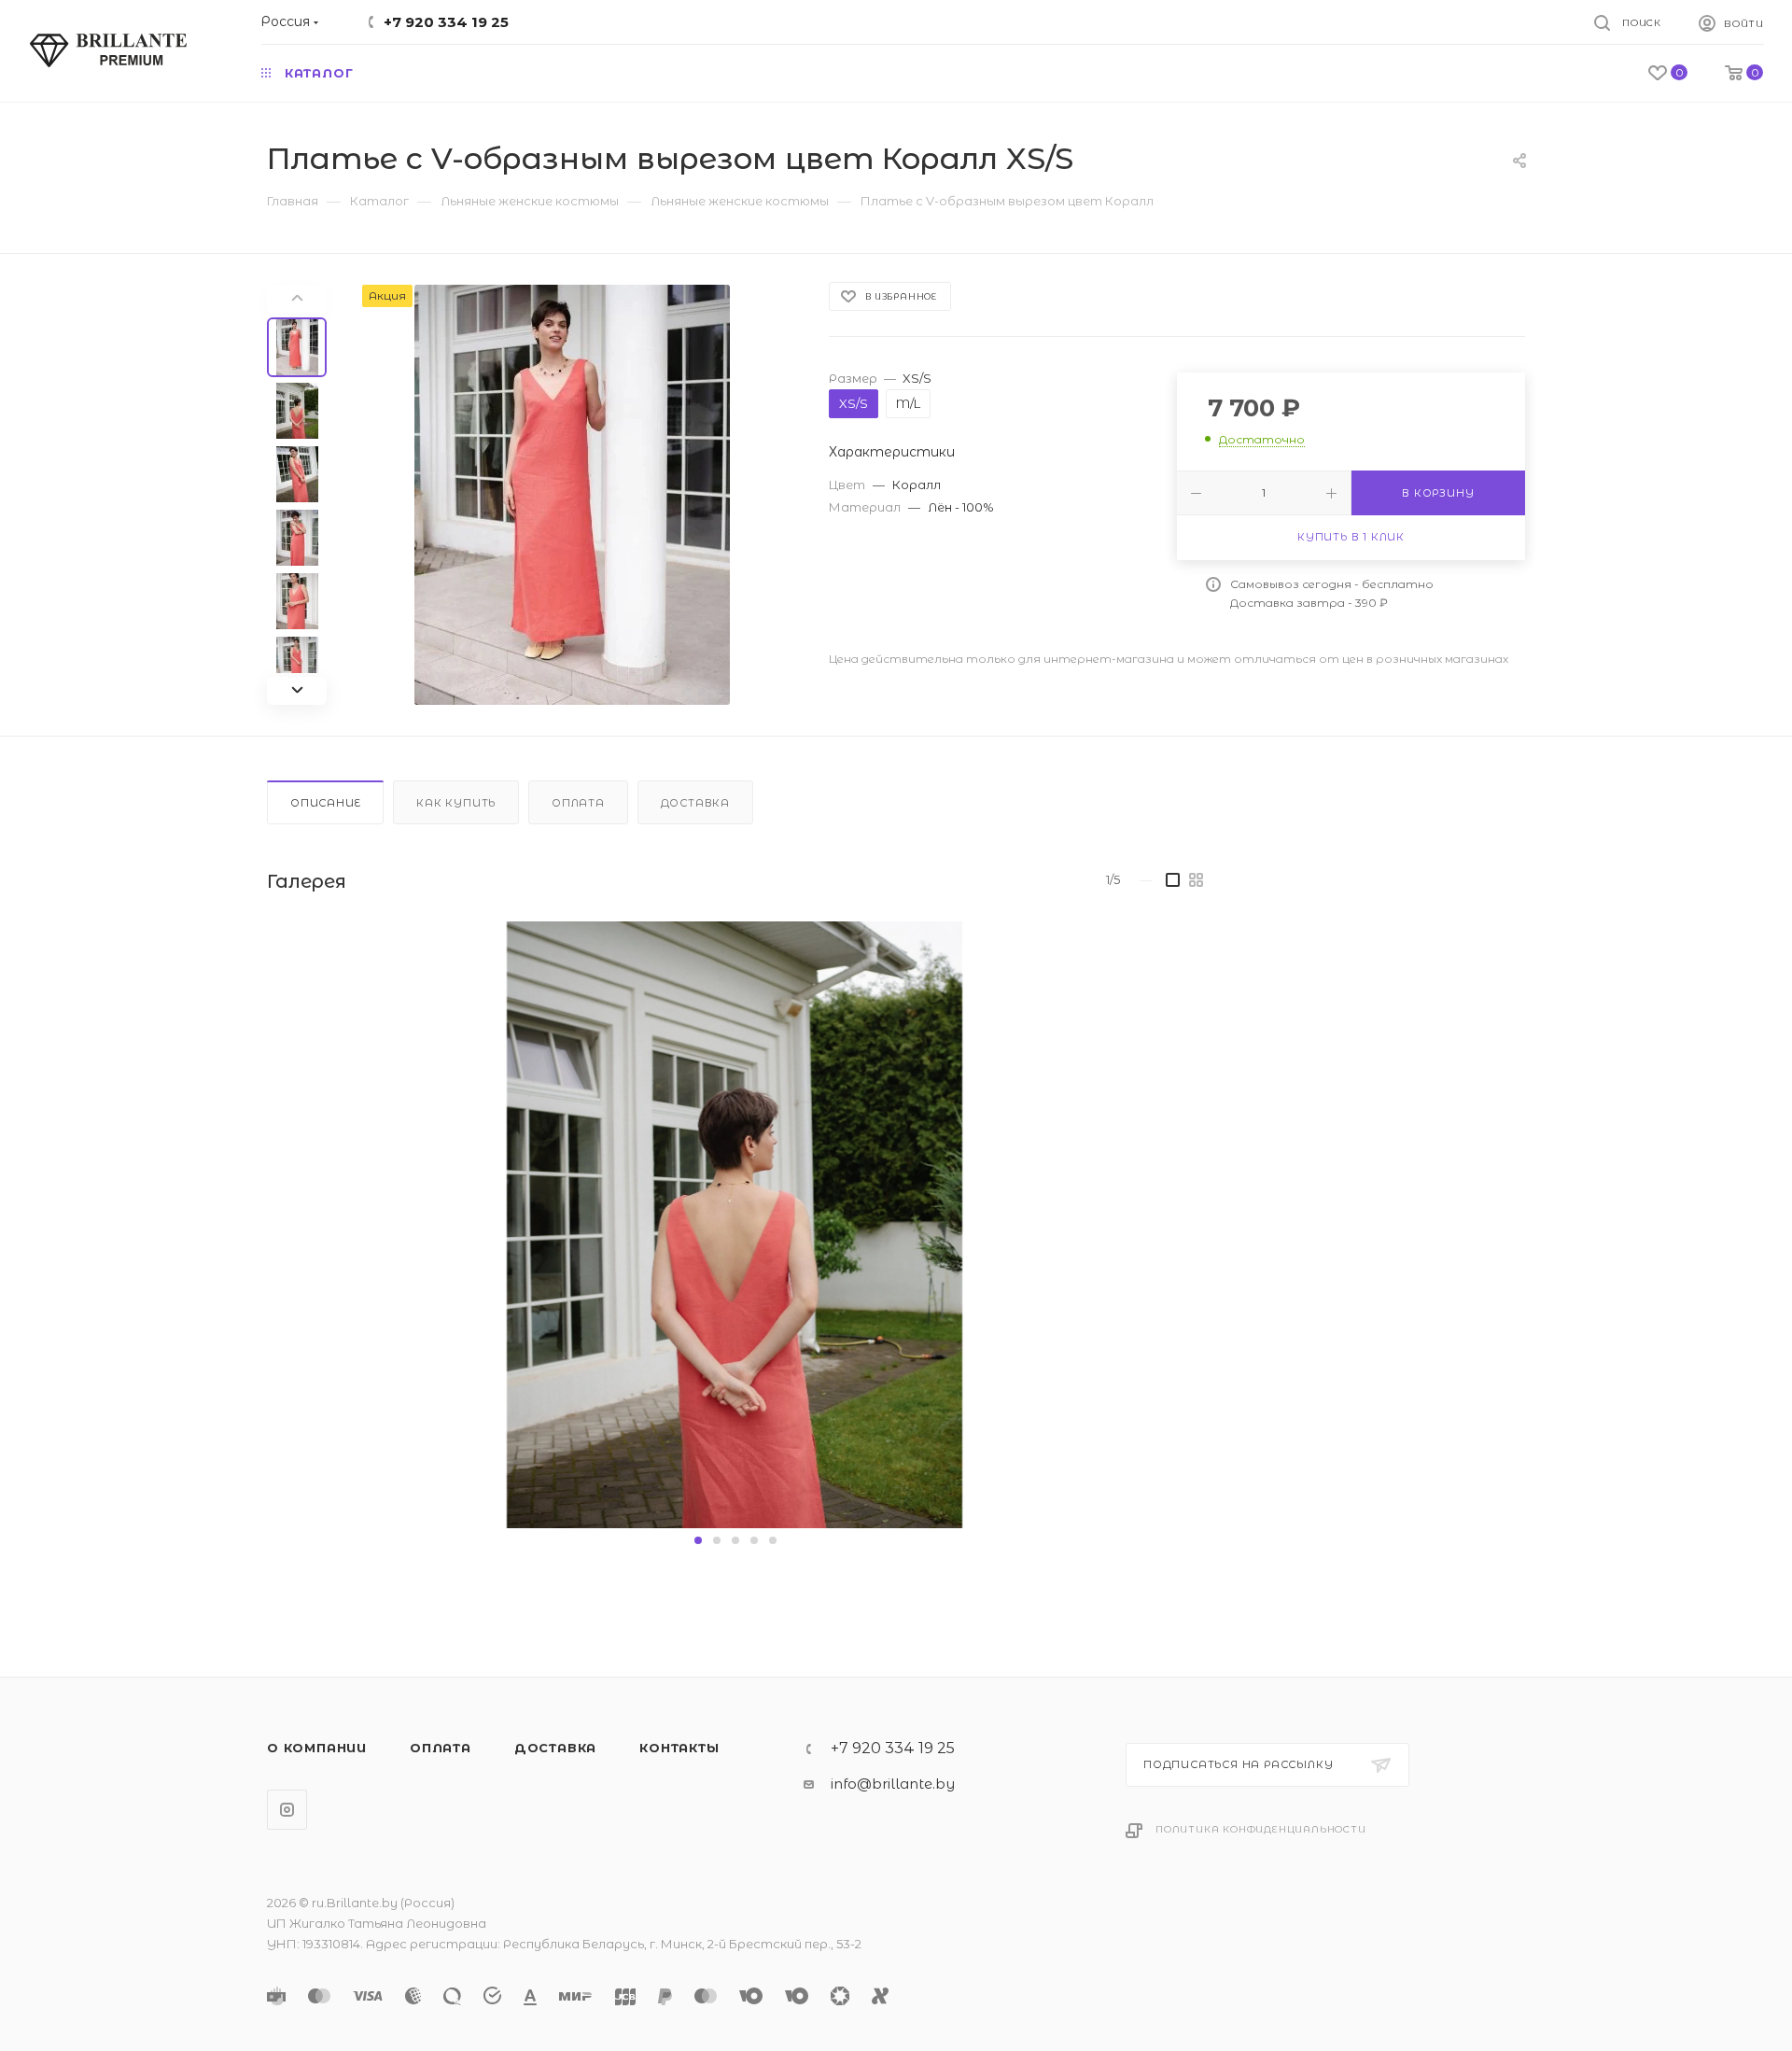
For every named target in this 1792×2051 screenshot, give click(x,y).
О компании (317, 1748)
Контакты (679, 1748)
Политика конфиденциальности (1261, 1829)
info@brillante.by (893, 1784)
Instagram (287, 1810)
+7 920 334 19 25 (446, 22)
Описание (325, 803)
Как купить (456, 803)
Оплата (578, 803)
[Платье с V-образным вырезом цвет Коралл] (572, 495)
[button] (698, 1540)
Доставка (695, 803)
